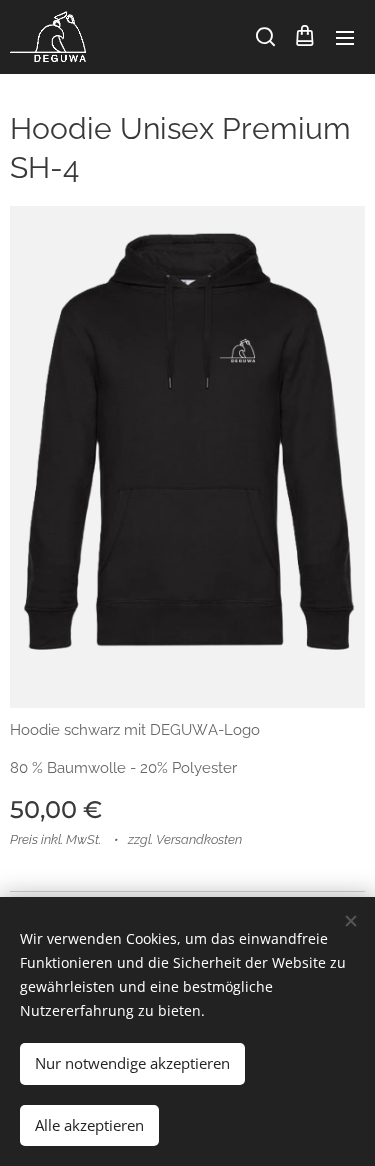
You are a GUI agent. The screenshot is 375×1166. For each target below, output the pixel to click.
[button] (264, 37)
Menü (345, 37)
